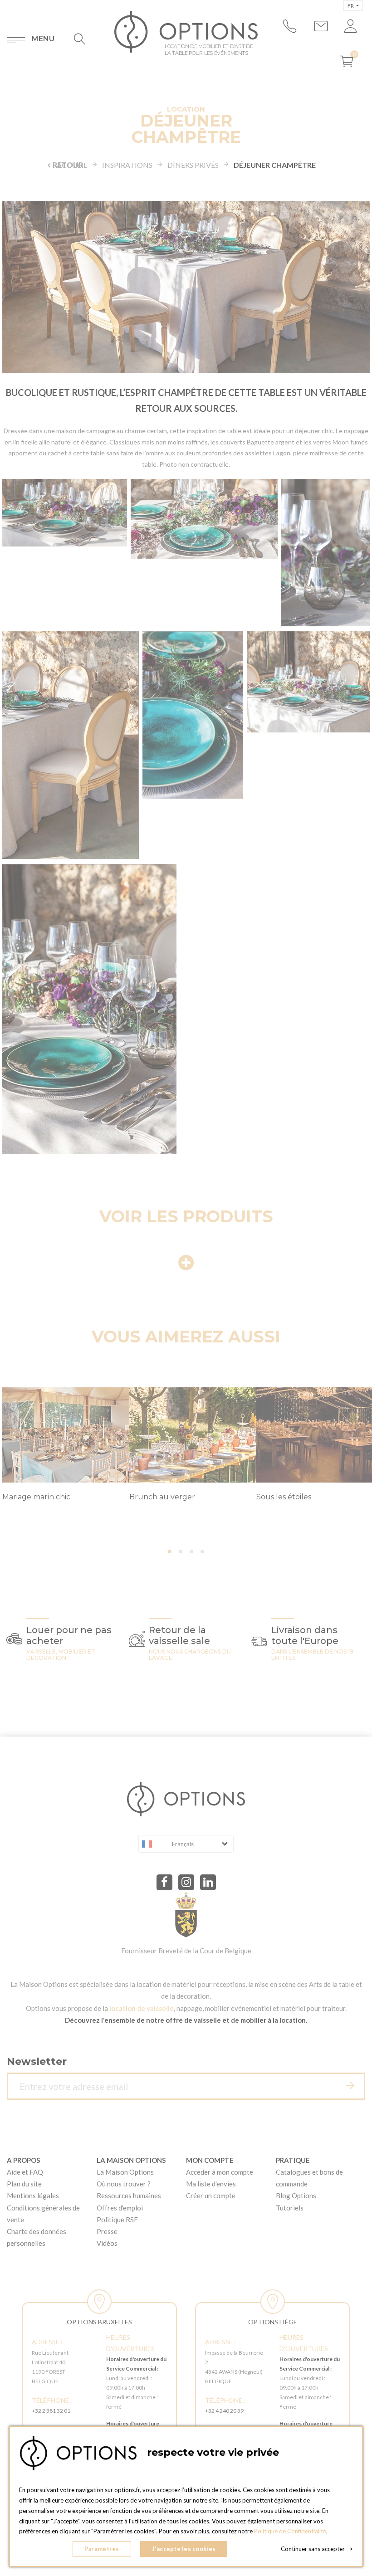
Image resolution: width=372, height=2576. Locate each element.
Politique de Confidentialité (290, 2531)
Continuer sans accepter (317, 2549)
